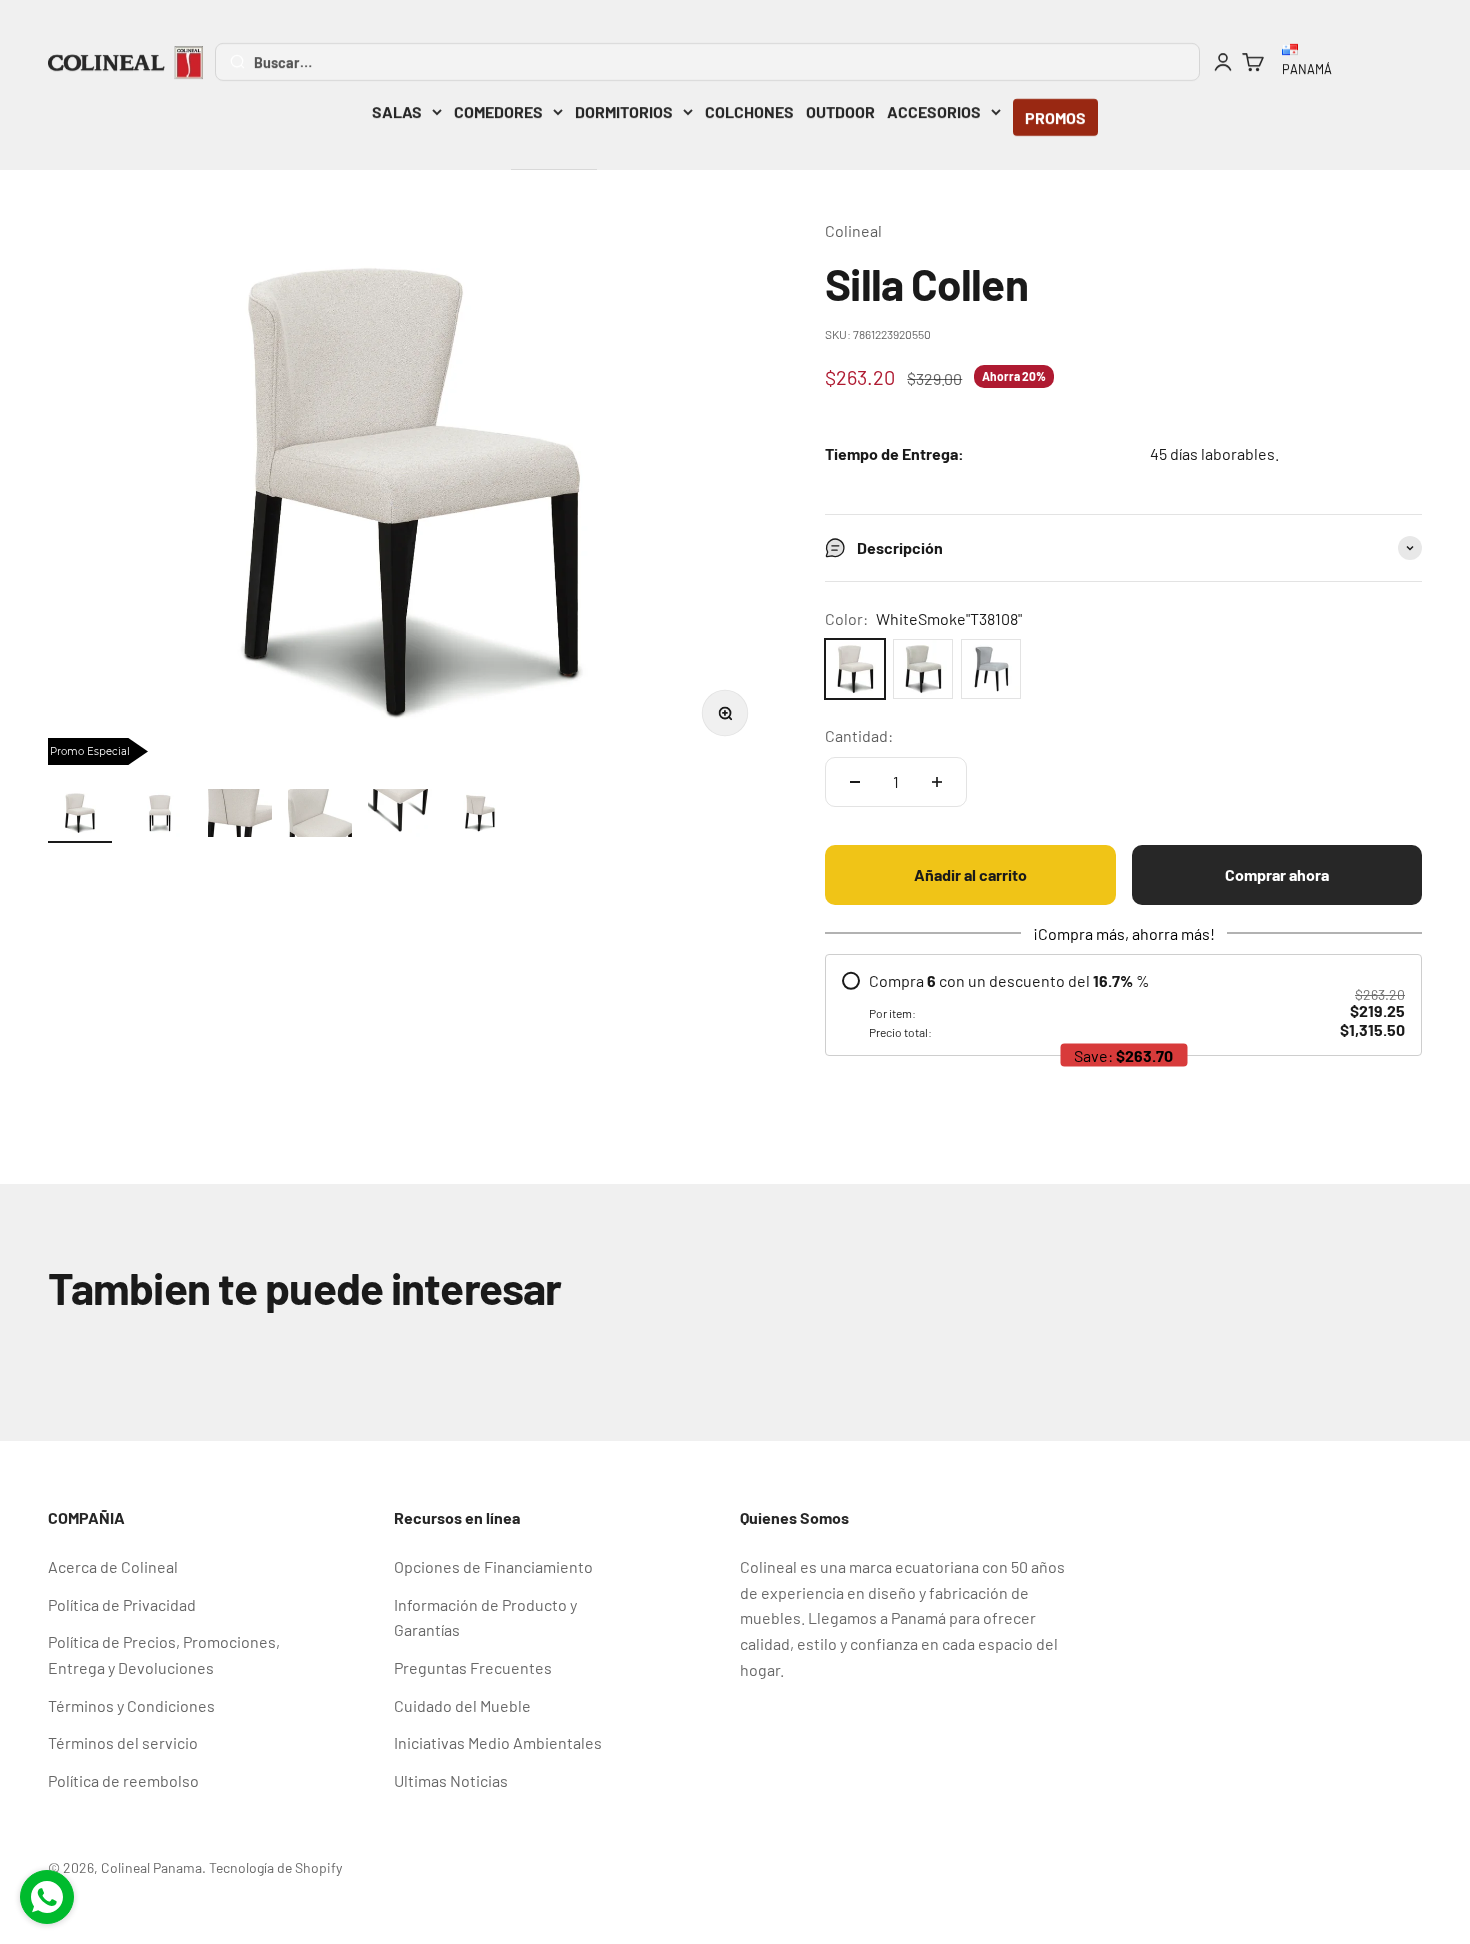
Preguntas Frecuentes (473, 1667)
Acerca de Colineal (113, 1566)
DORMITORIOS (624, 111)
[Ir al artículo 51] (320, 816)
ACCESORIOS (934, 111)
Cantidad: (859, 735)
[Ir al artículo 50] (240, 816)
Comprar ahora (1277, 874)
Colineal (853, 230)
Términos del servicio (123, 1742)
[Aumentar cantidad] (937, 782)
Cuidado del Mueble (462, 1705)
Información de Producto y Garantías (485, 1617)
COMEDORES (498, 111)
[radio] (1123, 1005)
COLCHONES (749, 111)
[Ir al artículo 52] (400, 816)
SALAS (397, 111)
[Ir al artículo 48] (80, 816)
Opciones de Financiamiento (493, 1566)
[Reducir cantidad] (855, 782)
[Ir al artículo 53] (480, 816)
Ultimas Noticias (451, 1780)
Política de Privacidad (122, 1604)
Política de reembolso (123, 1780)
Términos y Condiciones (131, 1705)
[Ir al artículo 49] (160, 816)
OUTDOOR (840, 111)
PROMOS (1055, 117)
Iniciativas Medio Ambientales (498, 1742)
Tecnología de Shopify (275, 1867)
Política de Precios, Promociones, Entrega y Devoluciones (164, 1654)
